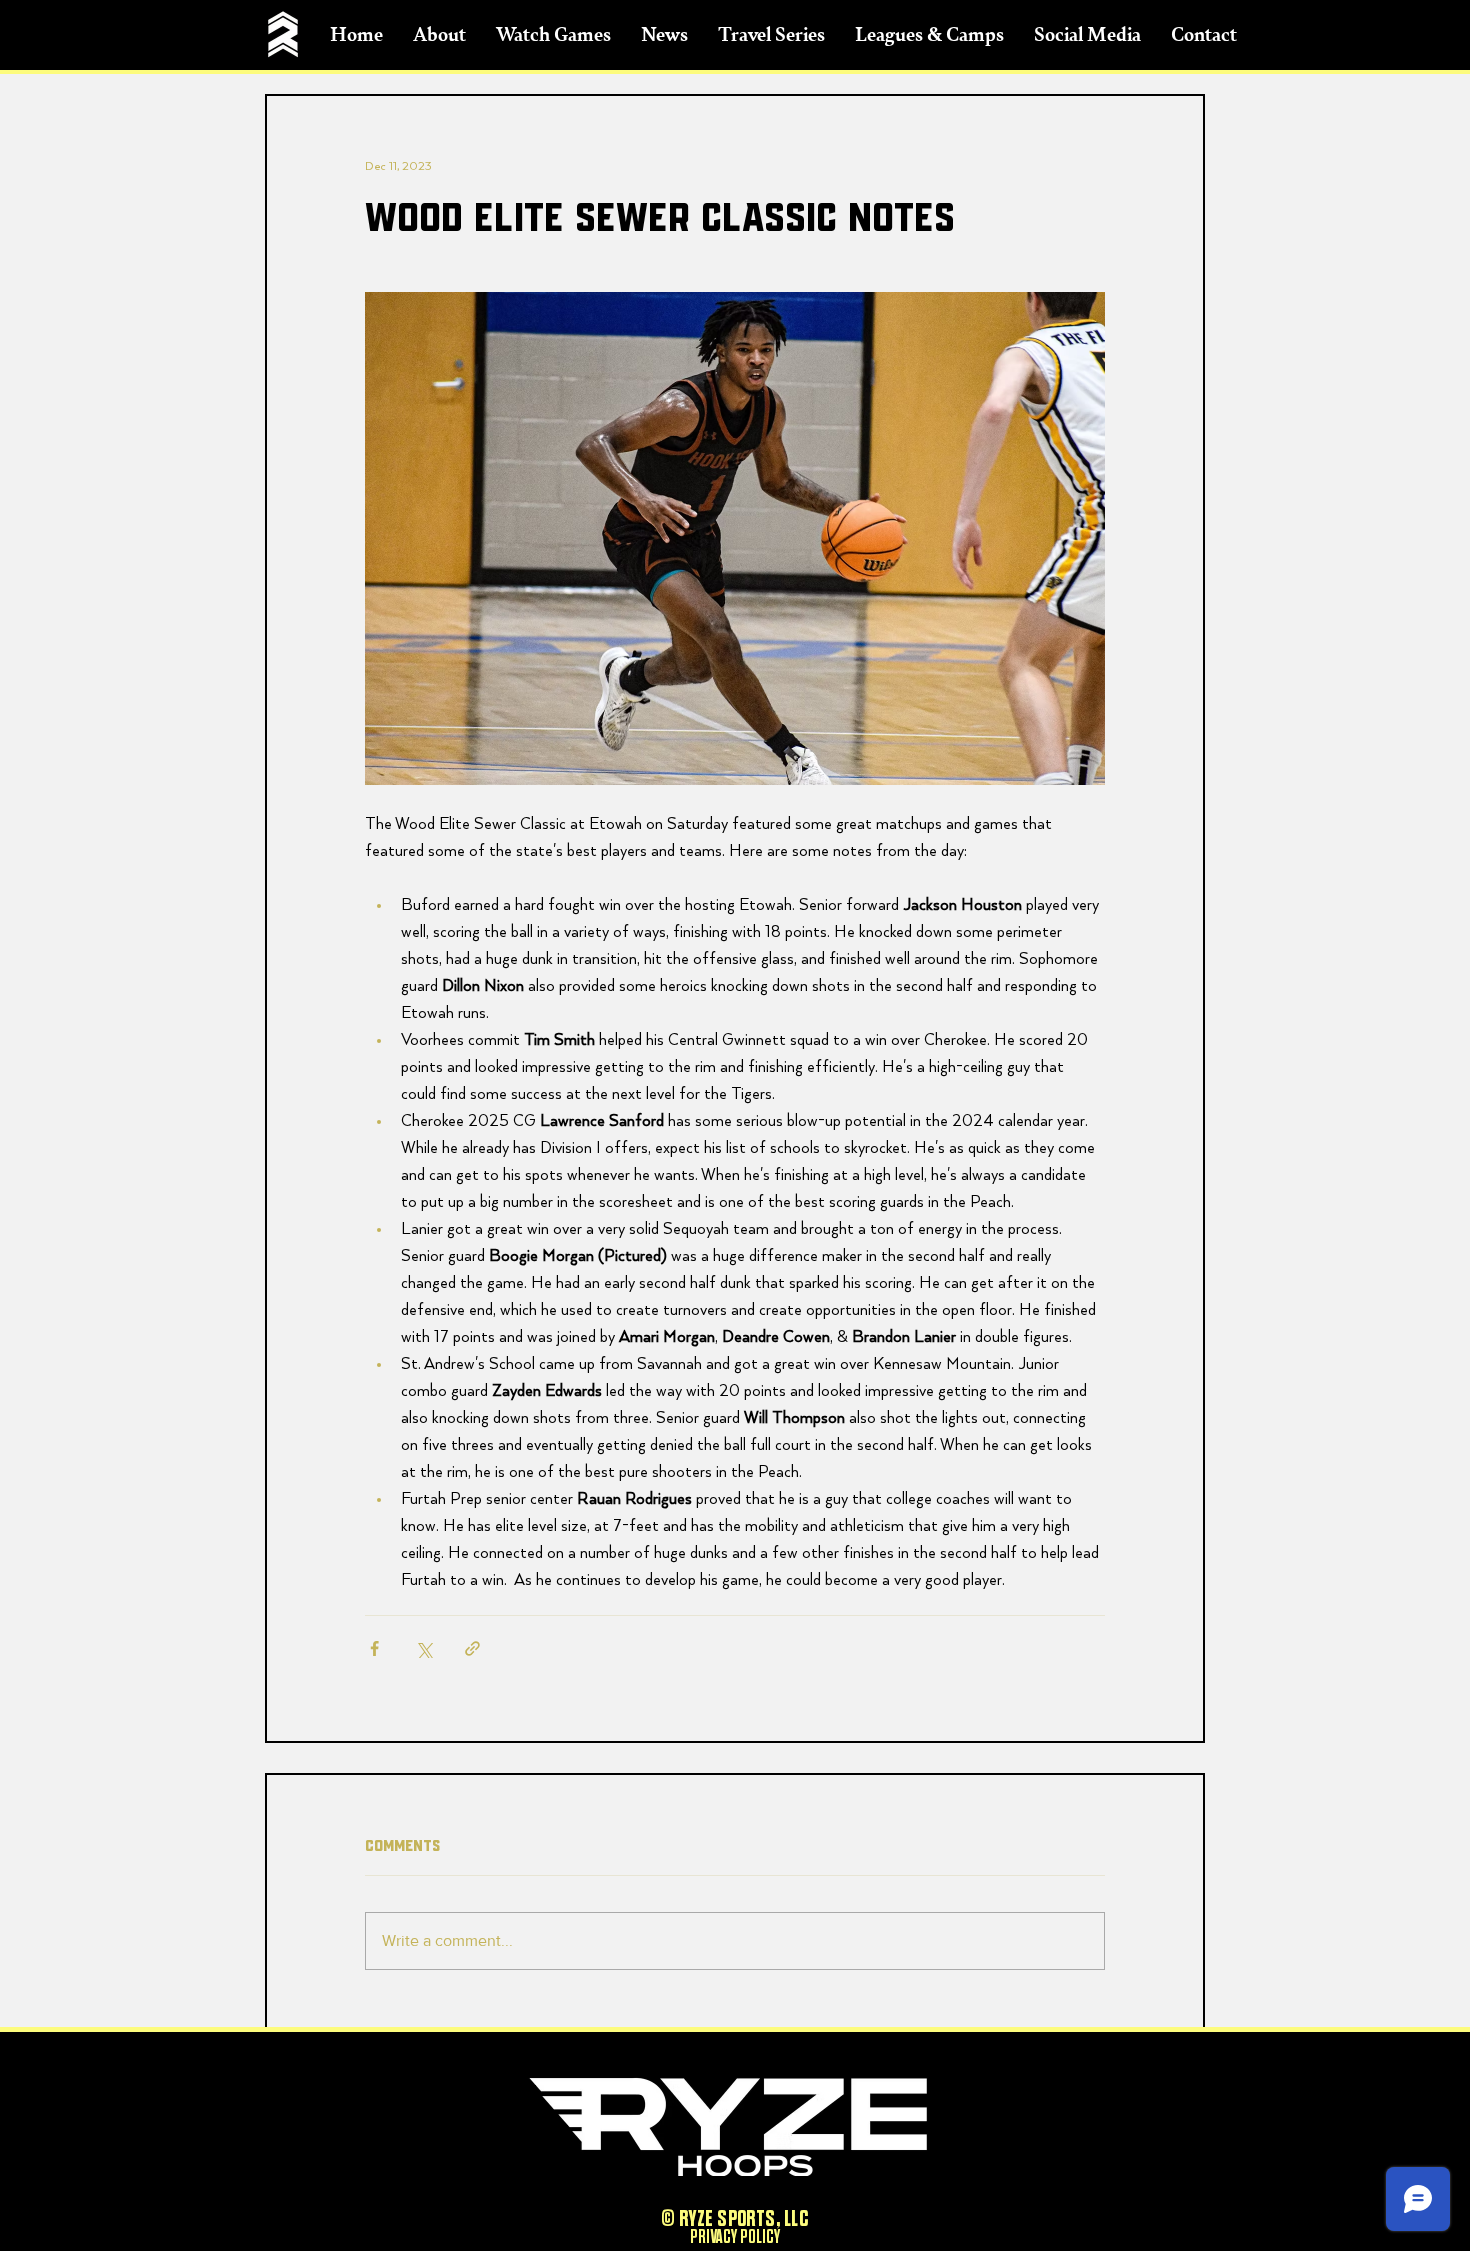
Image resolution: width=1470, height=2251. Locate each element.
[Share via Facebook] (374, 1648)
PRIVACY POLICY (735, 2237)
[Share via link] (472, 1648)
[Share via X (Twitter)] (423, 1648)
